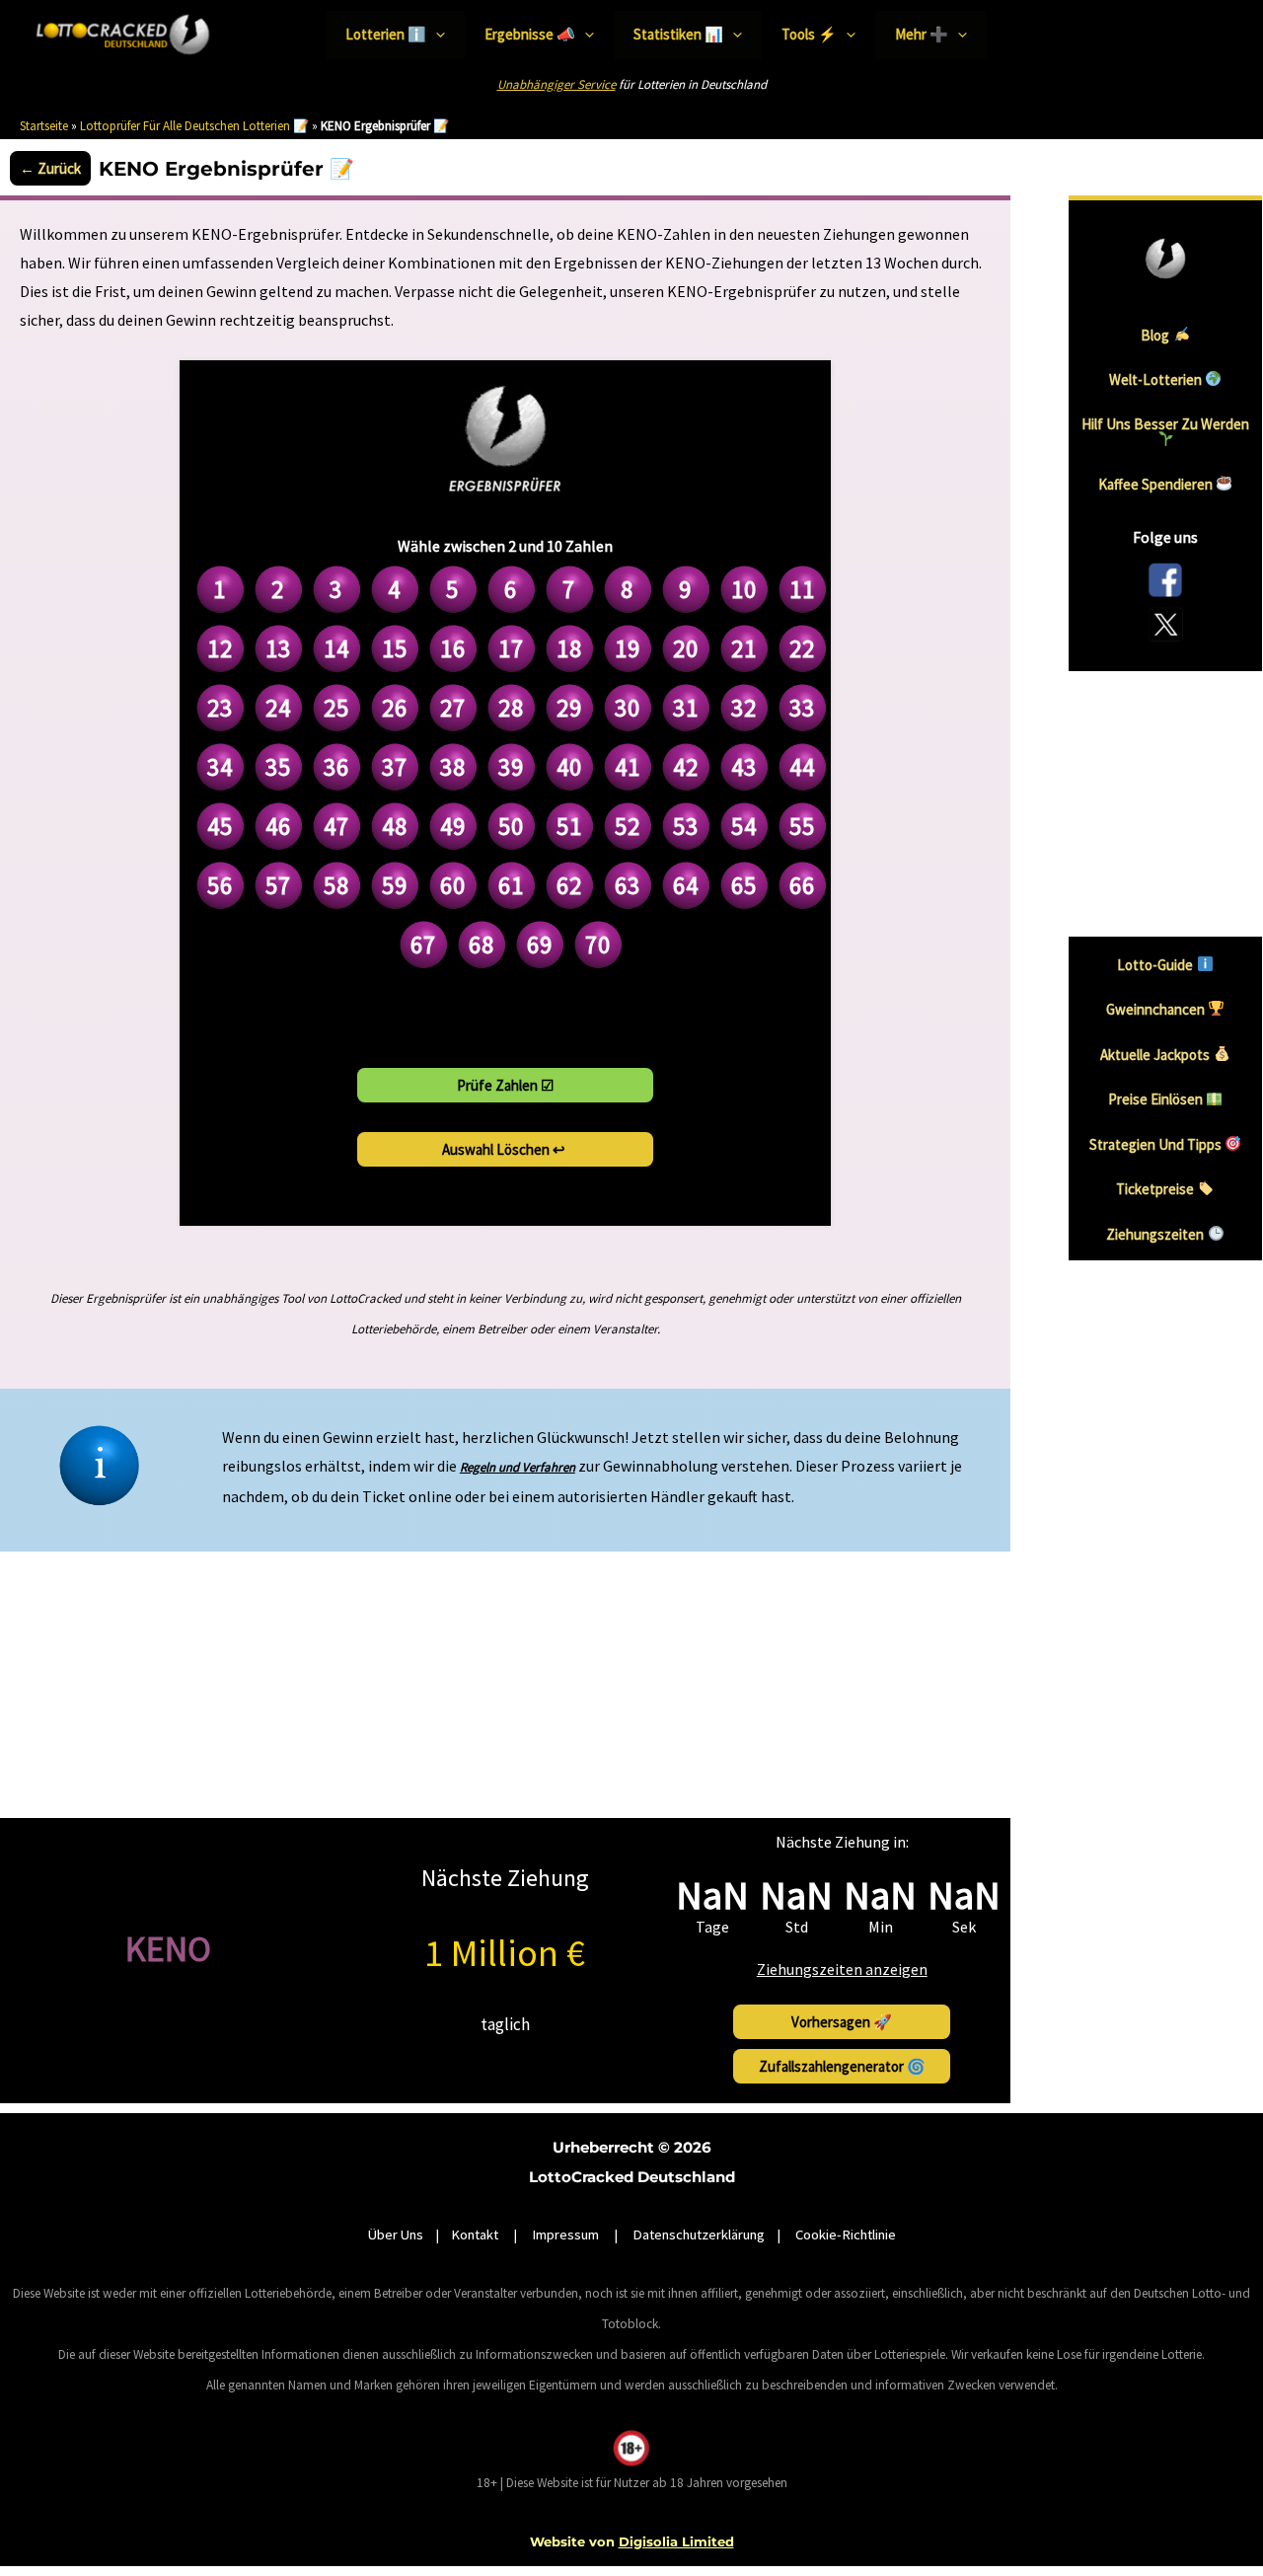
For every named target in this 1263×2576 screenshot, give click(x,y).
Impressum (565, 2235)
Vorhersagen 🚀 (842, 2022)
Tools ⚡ (809, 34)
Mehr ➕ (922, 34)
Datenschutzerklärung (699, 2235)
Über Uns (396, 2235)
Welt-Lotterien (1157, 379)
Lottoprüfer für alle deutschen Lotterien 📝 (194, 126)
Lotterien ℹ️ (386, 34)
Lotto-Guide (1156, 964)
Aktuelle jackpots (1156, 1054)
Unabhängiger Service (557, 84)
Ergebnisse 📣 (530, 34)
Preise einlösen (1157, 1099)
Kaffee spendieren (1157, 484)
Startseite (44, 126)
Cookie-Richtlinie (846, 2235)
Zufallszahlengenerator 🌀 (842, 2066)
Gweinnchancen (1157, 1009)
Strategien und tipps (1157, 1143)
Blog (1156, 334)
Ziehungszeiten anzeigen (842, 1969)
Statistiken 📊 (678, 34)
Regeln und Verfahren (518, 1467)
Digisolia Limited (676, 2541)
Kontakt (476, 2235)
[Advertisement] (505, 1685)
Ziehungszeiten (1156, 1233)
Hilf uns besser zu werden (1165, 424)
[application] (436, 35)
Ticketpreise (1156, 1189)
